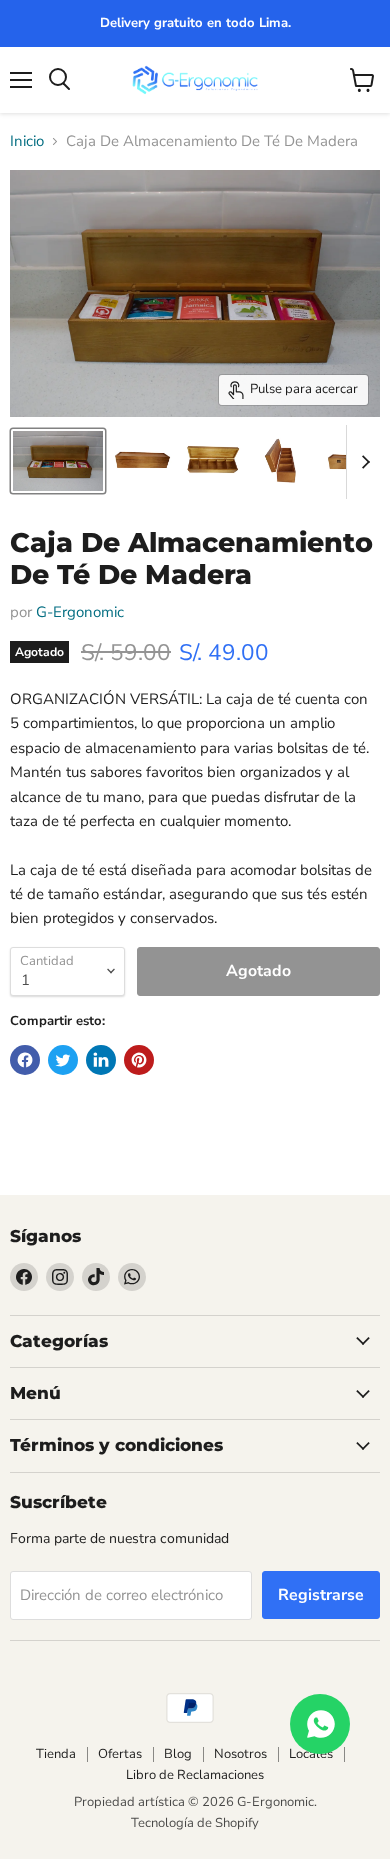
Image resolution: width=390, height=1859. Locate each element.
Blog (178, 1754)
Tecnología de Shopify (195, 1823)
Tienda (56, 1754)
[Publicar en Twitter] (63, 1060)
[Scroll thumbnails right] (362, 462)
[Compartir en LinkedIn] (101, 1060)
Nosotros (240, 1754)
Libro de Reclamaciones (195, 1775)
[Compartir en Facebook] (25, 1060)
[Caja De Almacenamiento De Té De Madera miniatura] (58, 461)
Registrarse (321, 1595)
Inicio (27, 141)
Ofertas (120, 1754)
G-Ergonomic (80, 612)
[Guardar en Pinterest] (139, 1060)
